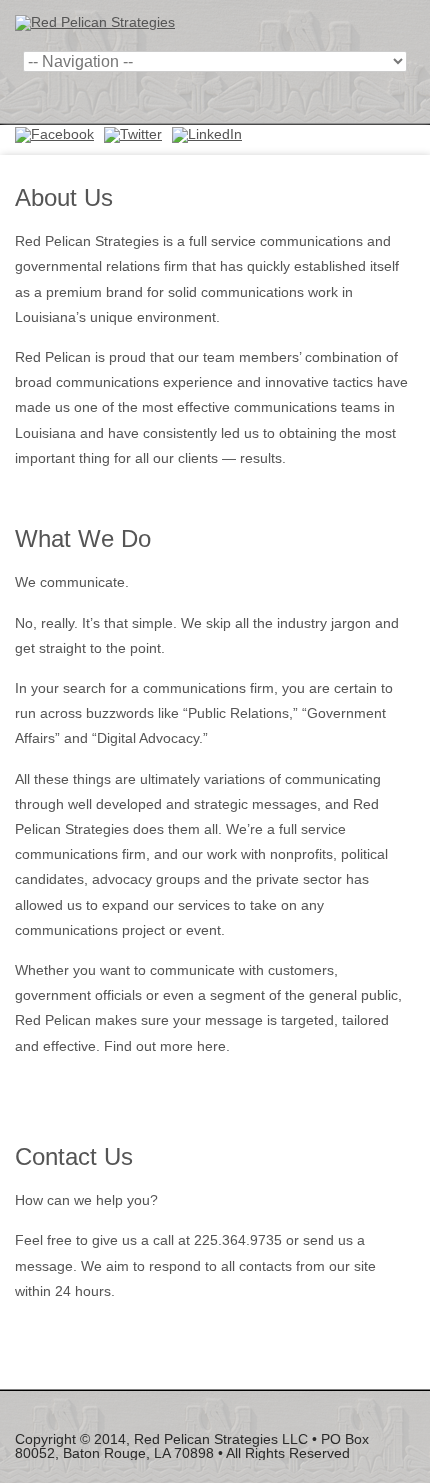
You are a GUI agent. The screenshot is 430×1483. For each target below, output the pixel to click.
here (211, 1046)
